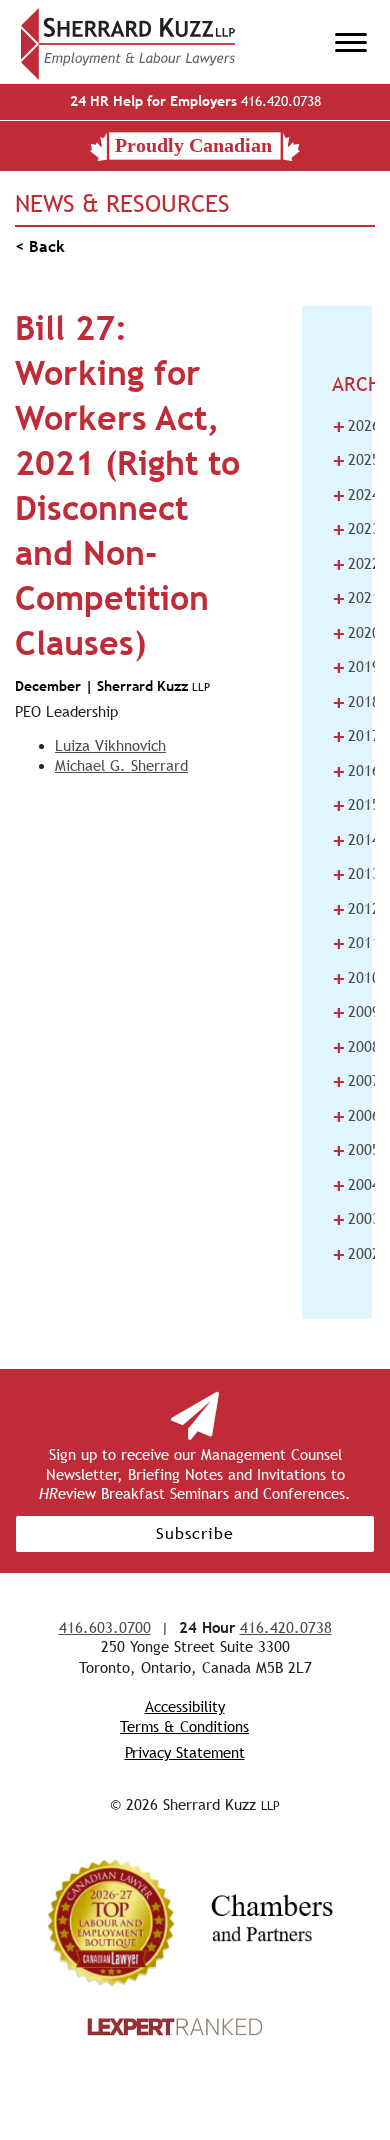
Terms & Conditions (184, 1726)
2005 (356, 1150)
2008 (356, 1047)
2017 (356, 736)
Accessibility (185, 1706)
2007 (356, 1081)
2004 (356, 1185)
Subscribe (195, 1533)
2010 (356, 978)
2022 (356, 564)
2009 (356, 1012)
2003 (356, 1219)
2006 (356, 1116)
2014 (356, 840)
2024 (356, 495)
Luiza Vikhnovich (110, 745)
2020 (356, 633)
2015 (356, 805)
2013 (356, 874)
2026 (356, 426)
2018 (356, 702)
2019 (356, 667)
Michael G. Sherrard (121, 765)
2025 (356, 460)
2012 (356, 909)
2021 (356, 598)
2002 (356, 1254)
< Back (40, 246)
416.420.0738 (195, 101)
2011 (356, 943)
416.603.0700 (105, 1627)
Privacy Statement (185, 1752)
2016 (356, 771)
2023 (356, 529)
